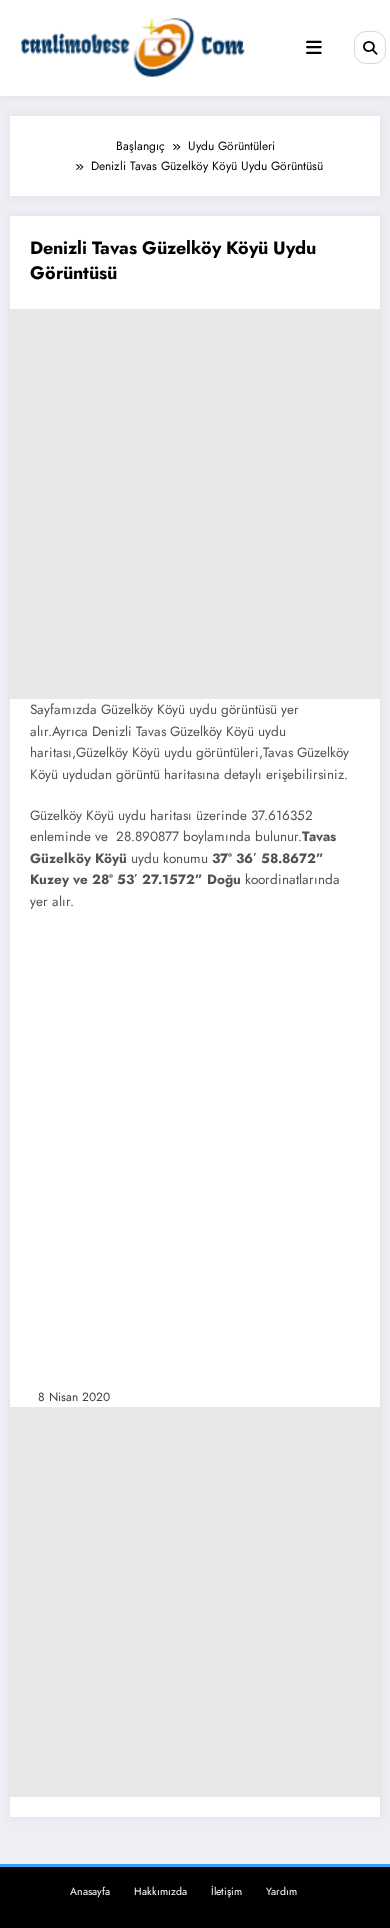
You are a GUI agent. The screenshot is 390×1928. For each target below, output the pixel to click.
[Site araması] (370, 47)
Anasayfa (90, 1891)
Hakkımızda (160, 1891)
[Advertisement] (195, 504)
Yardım (281, 1891)
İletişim (226, 1891)
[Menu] (314, 48)
